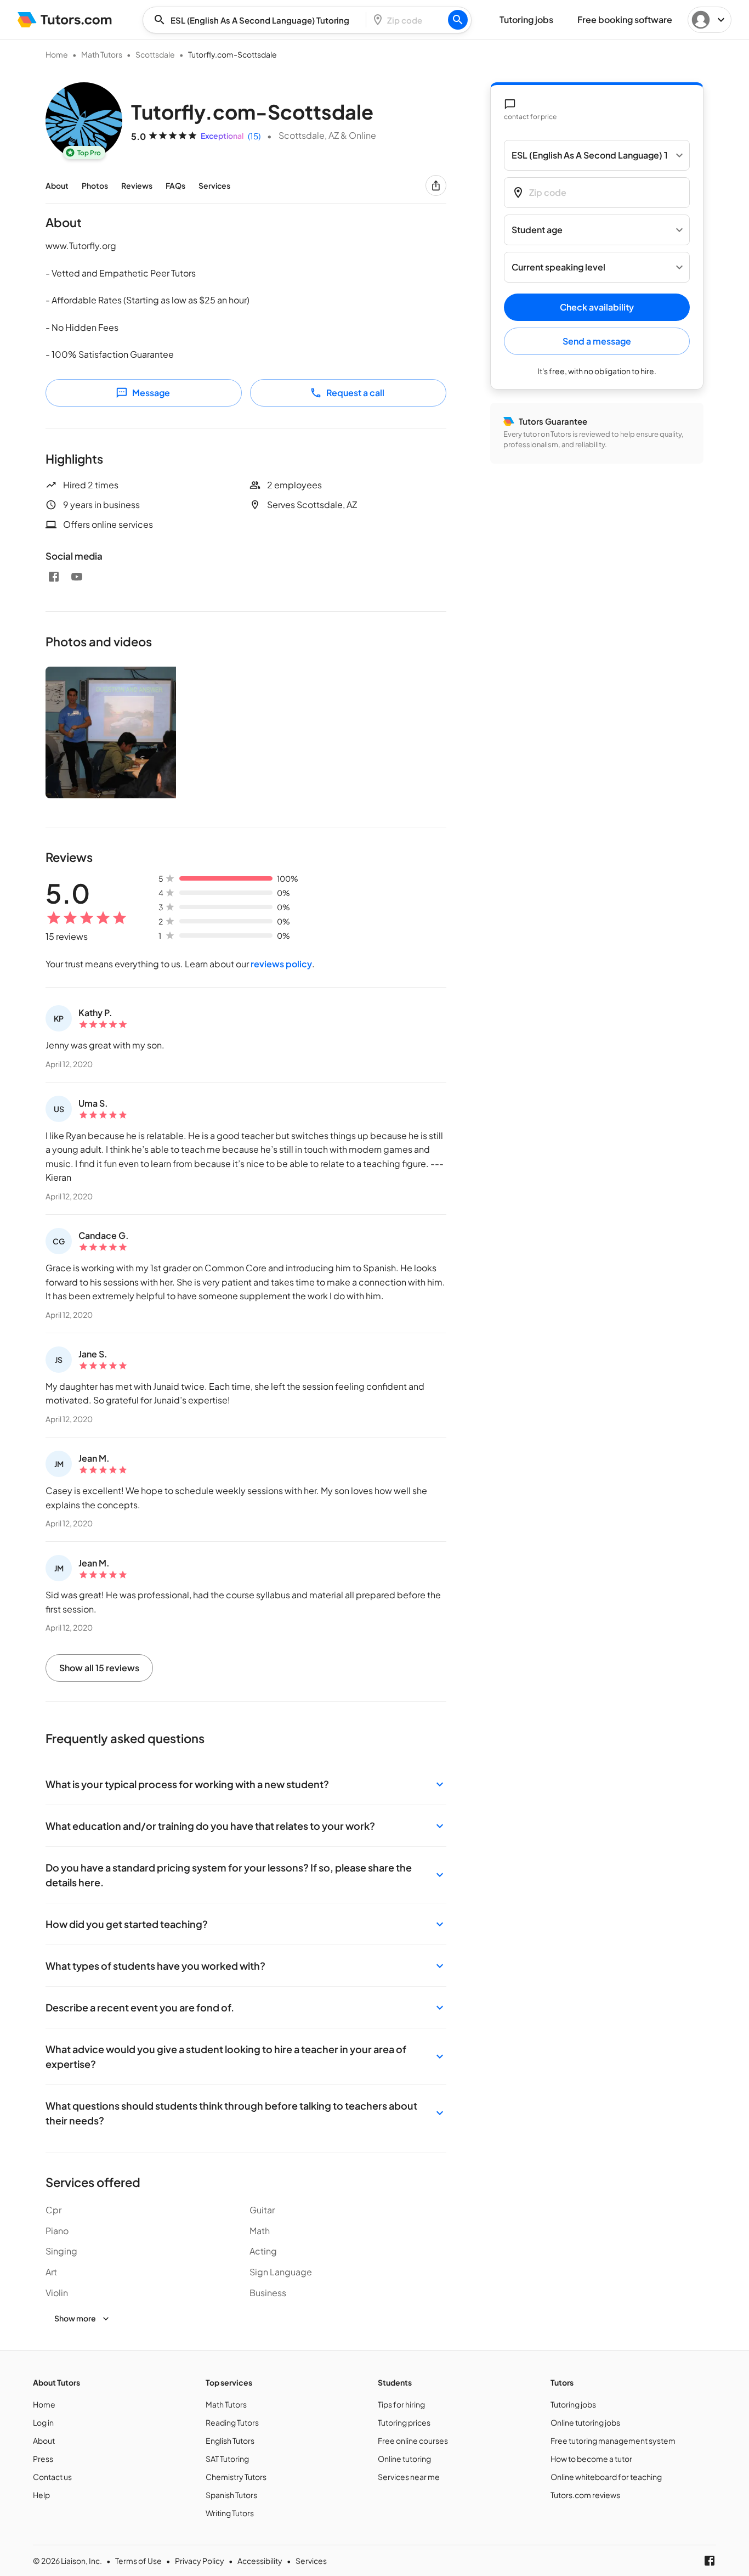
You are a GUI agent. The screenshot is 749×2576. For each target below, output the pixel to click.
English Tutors (230, 2440)
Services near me (409, 2477)
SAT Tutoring (227, 2459)
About (57, 185)
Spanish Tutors (231, 2495)
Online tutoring (404, 2459)
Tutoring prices (404, 2422)
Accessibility (260, 2561)
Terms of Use (138, 2561)
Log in (43, 2422)
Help (41, 2495)
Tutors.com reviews (585, 2495)
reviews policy (281, 964)
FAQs (175, 185)
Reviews (137, 185)
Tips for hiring (401, 2404)
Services (214, 185)
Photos (95, 185)
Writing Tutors (230, 2513)
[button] (246, 1784)
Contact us (52, 2477)
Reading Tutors (232, 2422)
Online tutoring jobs (585, 2422)
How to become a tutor (591, 2459)
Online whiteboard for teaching (606, 2477)
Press (43, 2459)
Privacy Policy (200, 2561)
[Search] (458, 20)
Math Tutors (102, 54)
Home (57, 54)
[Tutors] (65, 20)
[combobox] (258, 20)
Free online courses (413, 2440)
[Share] (436, 185)
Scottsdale (155, 54)
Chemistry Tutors (236, 2477)
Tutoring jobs (573, 2404)
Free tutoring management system (613, 2440)
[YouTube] (77, 577)
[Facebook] (54, 577)
